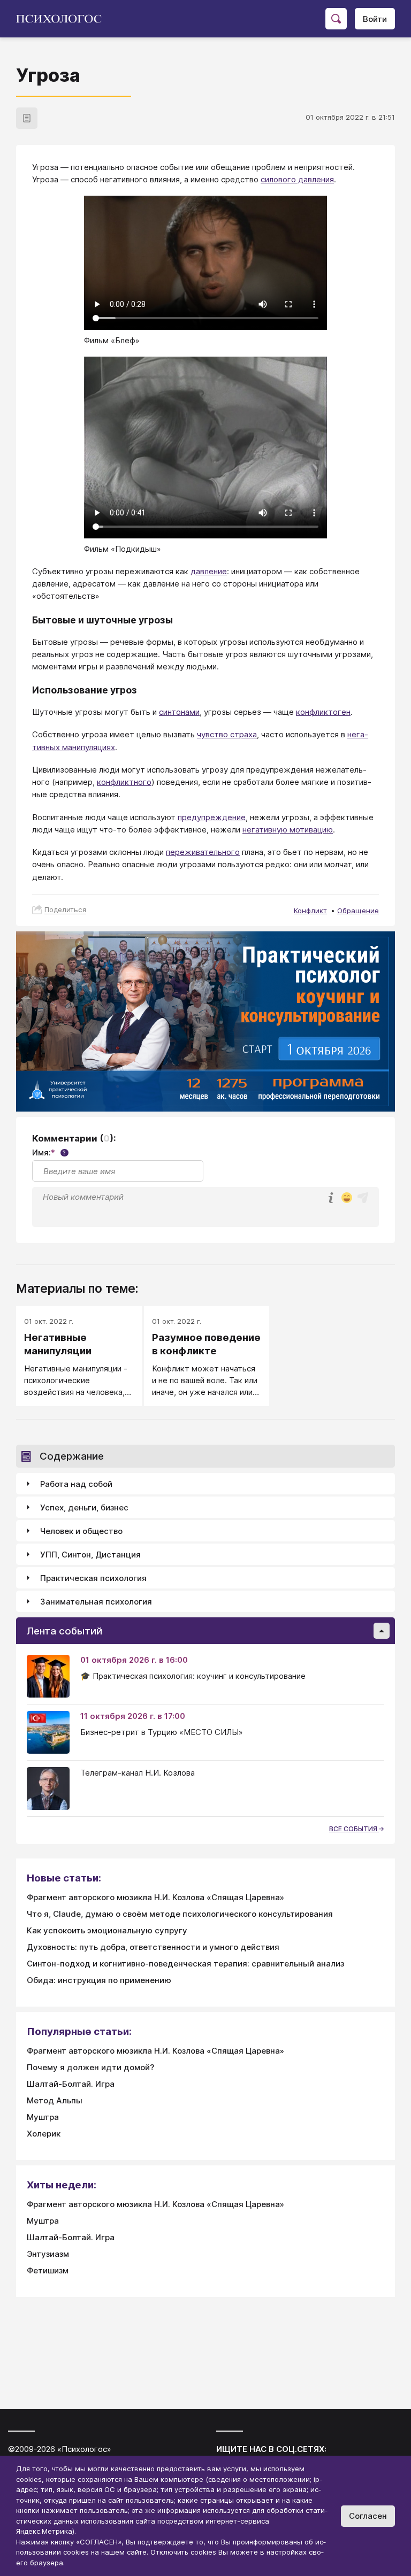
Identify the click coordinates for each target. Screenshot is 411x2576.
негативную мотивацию (288, 830)
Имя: (49, 1152)
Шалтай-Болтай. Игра (71, 2084)
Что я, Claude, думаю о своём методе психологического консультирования (180, 1914)
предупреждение (212, 817)
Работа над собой (76, 1484)
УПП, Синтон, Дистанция (90, 1555)
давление (209, 571)
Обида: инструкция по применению (99, 1980)
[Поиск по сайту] (336, 19)
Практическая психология (93, 1578)
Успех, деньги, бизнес (84, 1507)
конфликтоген (323, 712)
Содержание (72, 1456)
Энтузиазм (48, 2254)
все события (354, 1829)
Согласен (368, 2516)
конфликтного (124, 782)
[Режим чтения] (27, 118)
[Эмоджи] (347, 1198)
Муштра (43, 2117)
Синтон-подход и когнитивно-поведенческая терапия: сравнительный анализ (185, 1964)
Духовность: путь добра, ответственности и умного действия (153, 1947)
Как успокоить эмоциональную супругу (107, 1930)
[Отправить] (363, 1198)
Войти (375, 19)
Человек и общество (81, 1531)
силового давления (297, 179)
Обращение (358, 911)
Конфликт (310, 911)
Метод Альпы (55, 2100)
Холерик (44, 2134)
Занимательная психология (96, 1602)
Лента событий (64, 1631)
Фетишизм (48, 2270)
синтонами (179, 712)
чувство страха (227, 734)
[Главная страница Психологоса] (63, 19)
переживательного (203, 852)
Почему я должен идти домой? (90, 2067)
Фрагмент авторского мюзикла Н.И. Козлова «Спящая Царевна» (155, 1897)
